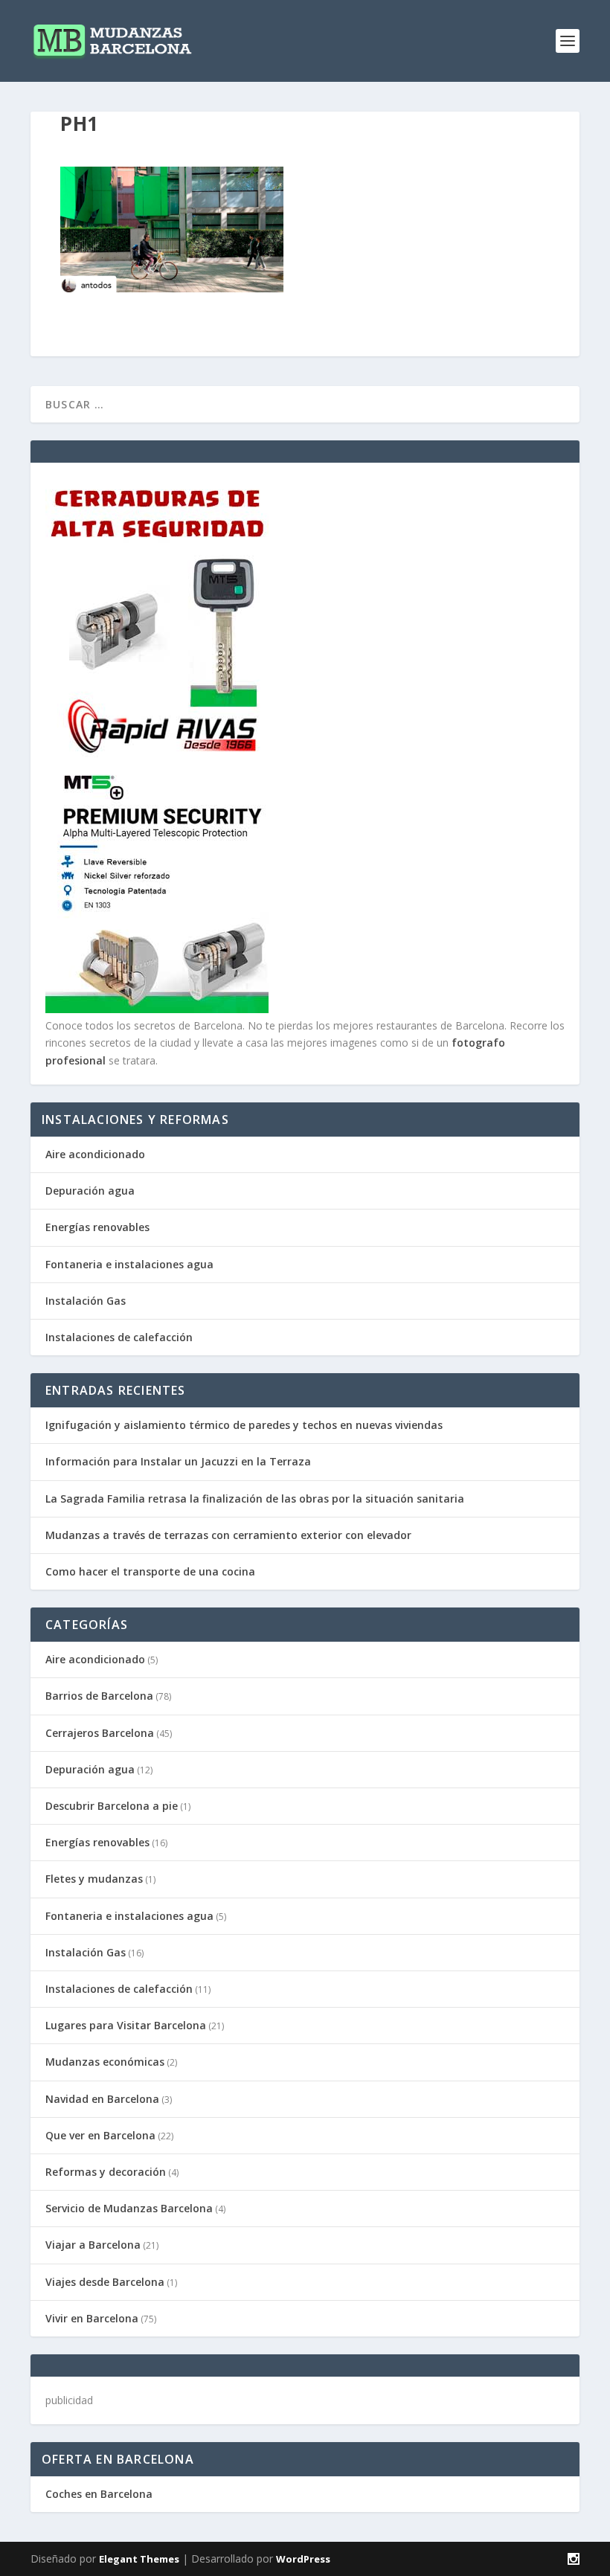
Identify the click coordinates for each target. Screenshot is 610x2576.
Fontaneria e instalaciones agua (129, 1264)
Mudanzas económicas (105, 2062)
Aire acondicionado (95, 1154)
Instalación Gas (86, 1301)
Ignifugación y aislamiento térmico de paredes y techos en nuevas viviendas (244, 1425)
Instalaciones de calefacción (119, 1337)
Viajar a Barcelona (93, 2245)
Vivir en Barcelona (92, 2318)
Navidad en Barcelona (102, 2099)
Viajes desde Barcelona (105, 2282)
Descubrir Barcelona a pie (112, 1806)
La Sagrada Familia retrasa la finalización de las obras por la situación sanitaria (255, 1499)
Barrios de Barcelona (99, 1696)
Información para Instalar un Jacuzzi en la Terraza (178, 1461)
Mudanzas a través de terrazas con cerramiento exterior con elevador (228, 1535)
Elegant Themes (139, 2559)
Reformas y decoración (106, 2172)
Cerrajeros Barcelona (100, 1733)
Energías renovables (97, 1227)
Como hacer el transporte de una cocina (150, 1571)
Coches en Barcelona (99, 2494)
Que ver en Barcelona (100, 2135)
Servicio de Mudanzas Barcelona (129, 2208)
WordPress (303, 2559)
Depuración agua (90, 1191)
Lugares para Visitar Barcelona (126, 2025)
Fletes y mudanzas (94, 1879)
